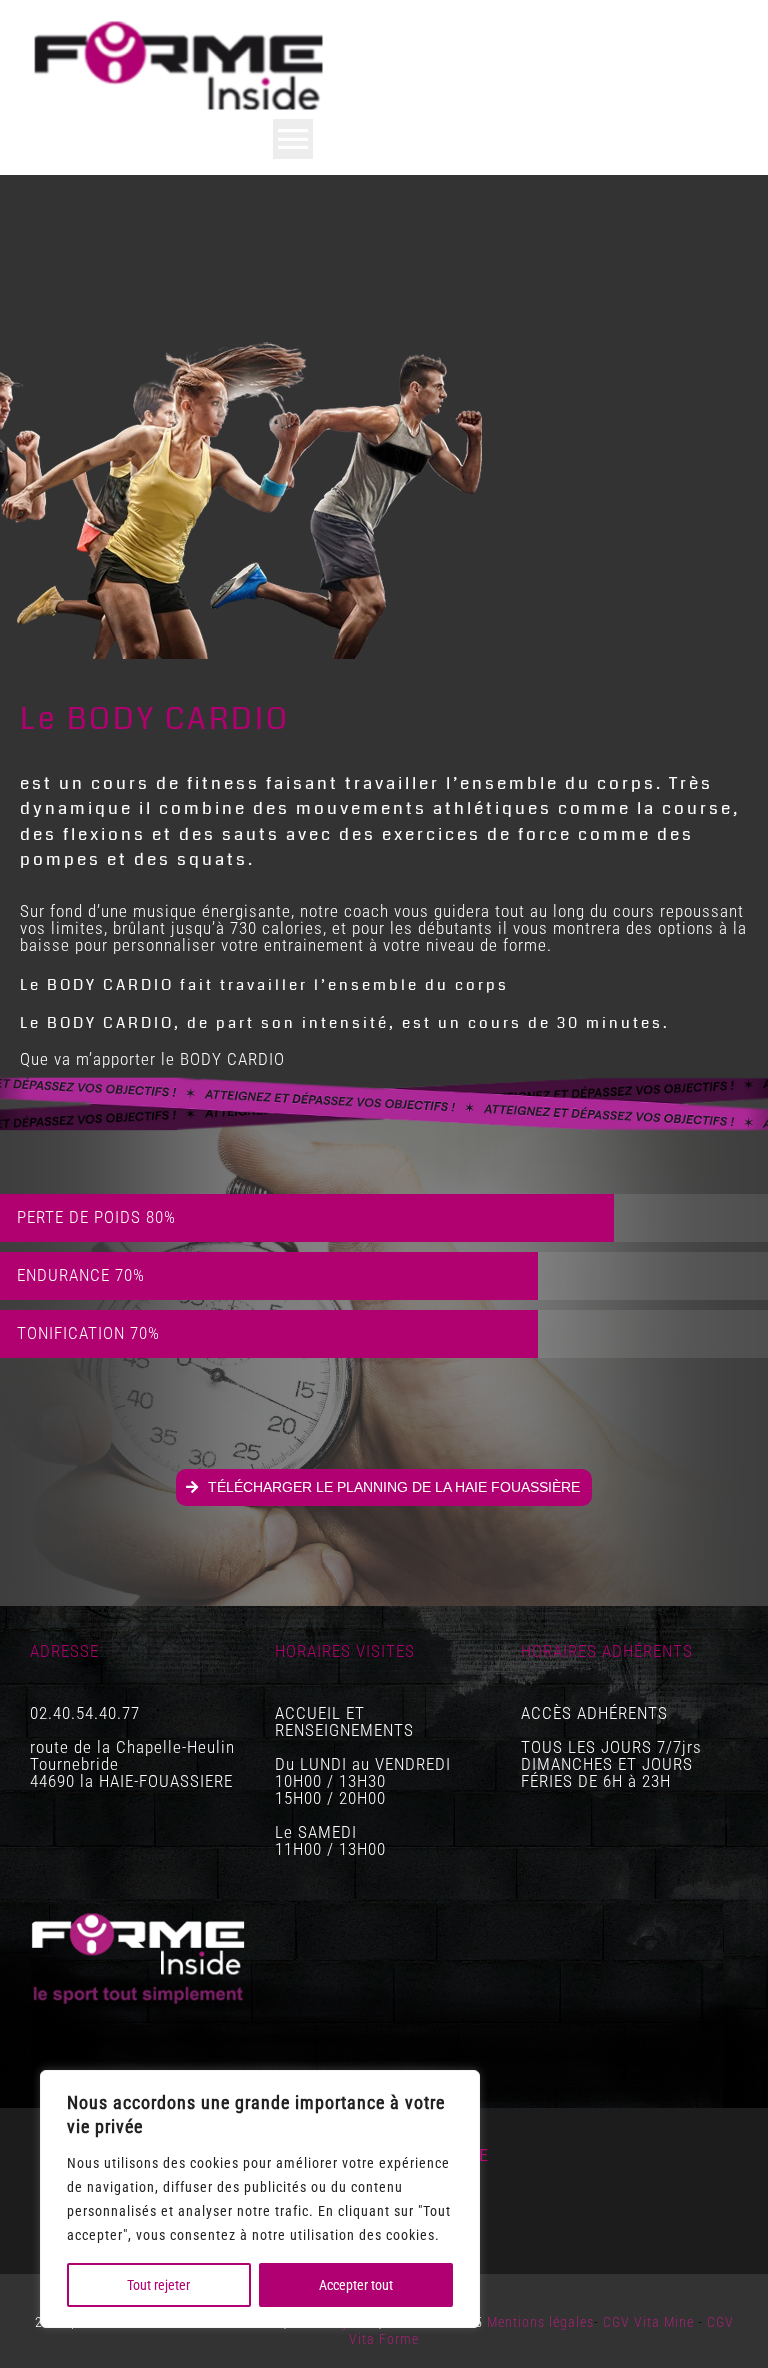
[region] (260, 2199)
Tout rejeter (158, 2285)
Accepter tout (356, 2285)
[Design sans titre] (180, 23)
